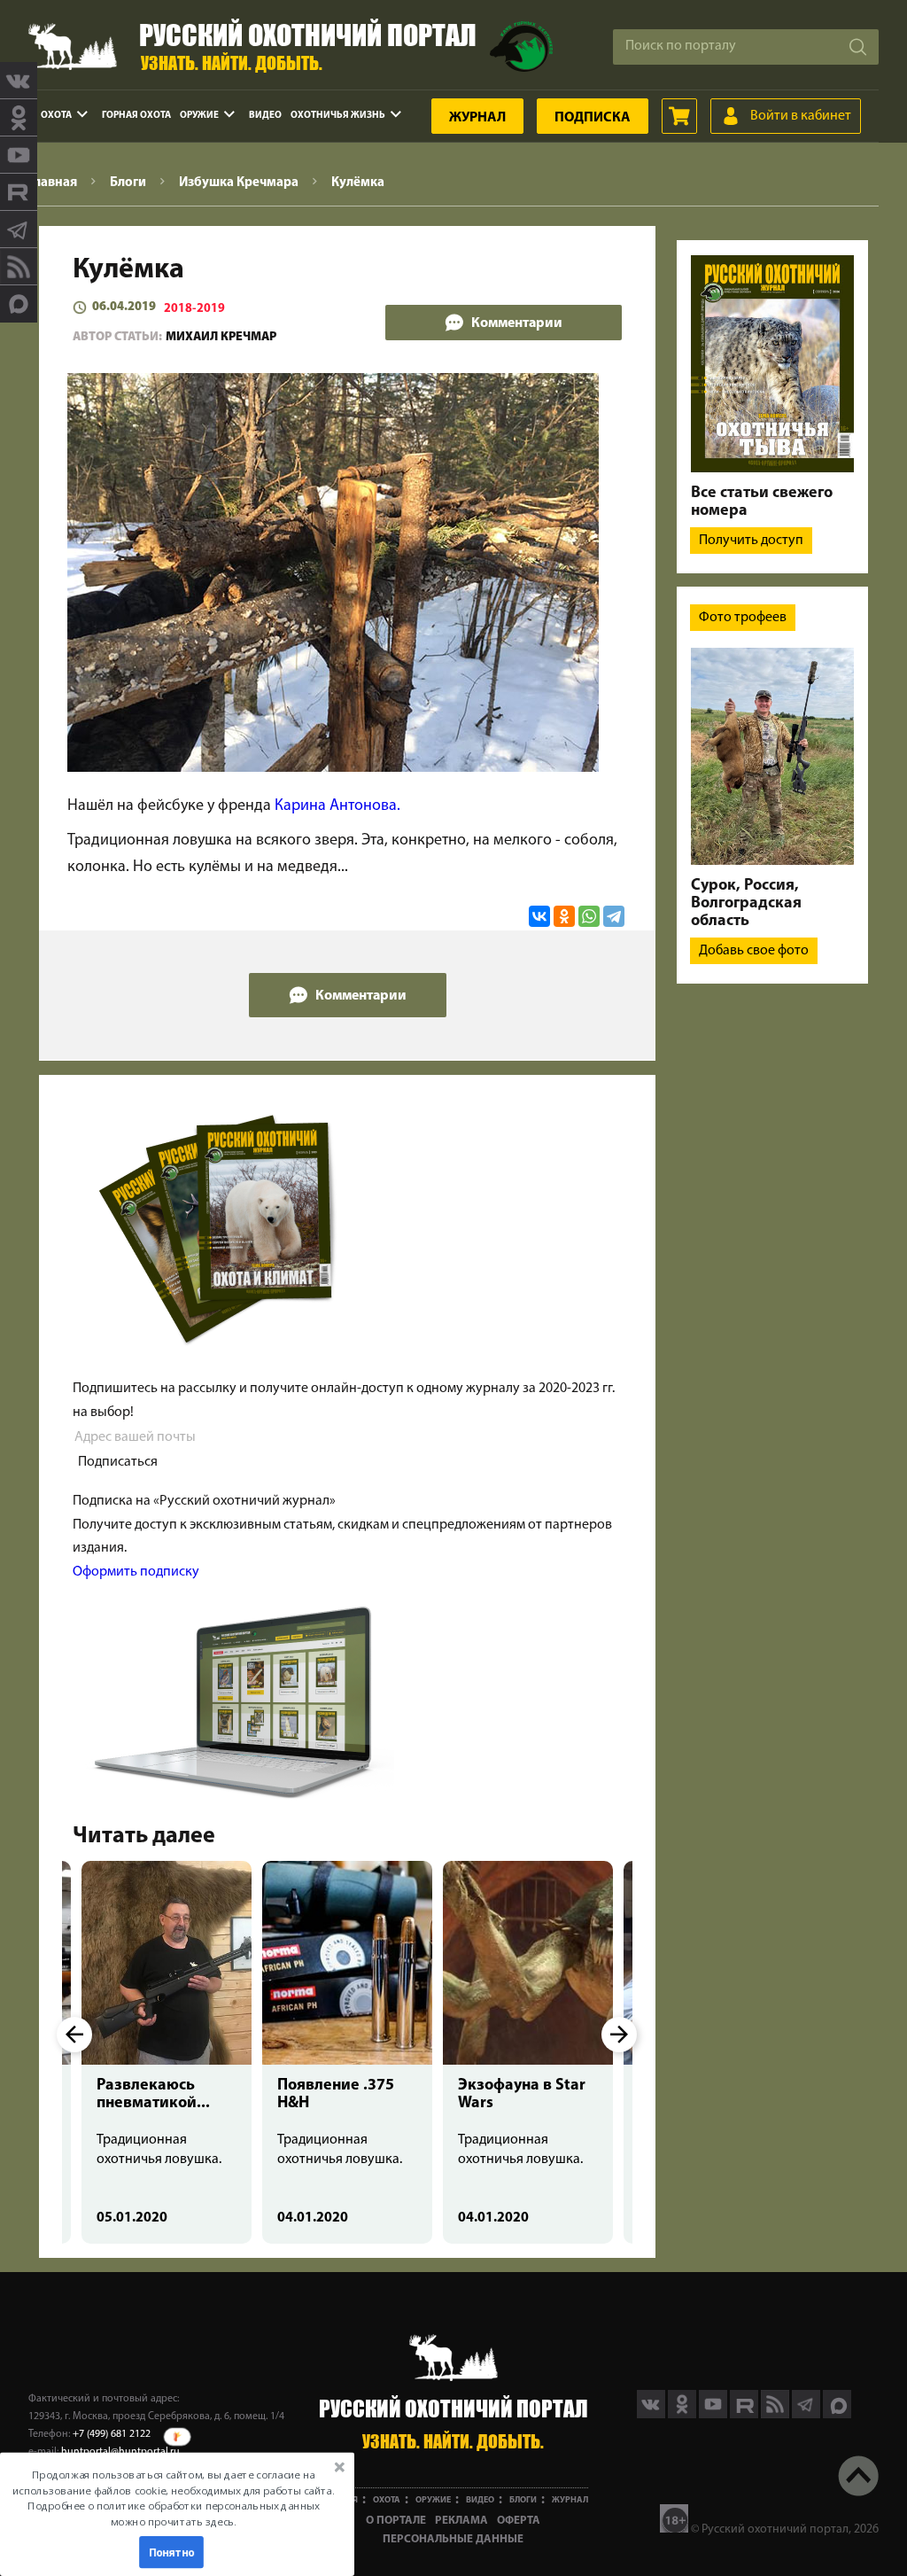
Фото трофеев (743, 618)
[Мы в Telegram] (19, 230)
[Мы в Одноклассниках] (19, 118)
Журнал (477, 118)
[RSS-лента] (19, 267)
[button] (174, 2498)
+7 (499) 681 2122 (112, 2434)
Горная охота (136, 116)
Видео (265, 116)
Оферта (519, 2521)
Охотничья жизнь (338, 116)
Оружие (199, 116)
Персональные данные (453, 2539)
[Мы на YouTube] (19, 155)
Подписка (593, 118)
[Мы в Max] (19, 304)
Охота (56, 116)
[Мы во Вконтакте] (19, 81)
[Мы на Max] (837, 2415)
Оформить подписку (136, 1572)
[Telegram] (614, 916)
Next (619, 2035)
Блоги (523, 2500)
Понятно (172, 2552)
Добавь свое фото (754, 951)
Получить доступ (751, 541)
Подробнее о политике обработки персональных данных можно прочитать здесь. (173, 2514)
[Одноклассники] (564, 916)
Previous (74, 2035)
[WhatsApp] (589, 916)
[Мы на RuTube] (19, 192)
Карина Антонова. (337, 806)
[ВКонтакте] (539, 916)
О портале (396, 2521)
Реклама (461, 2521)
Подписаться (118, 1462)
